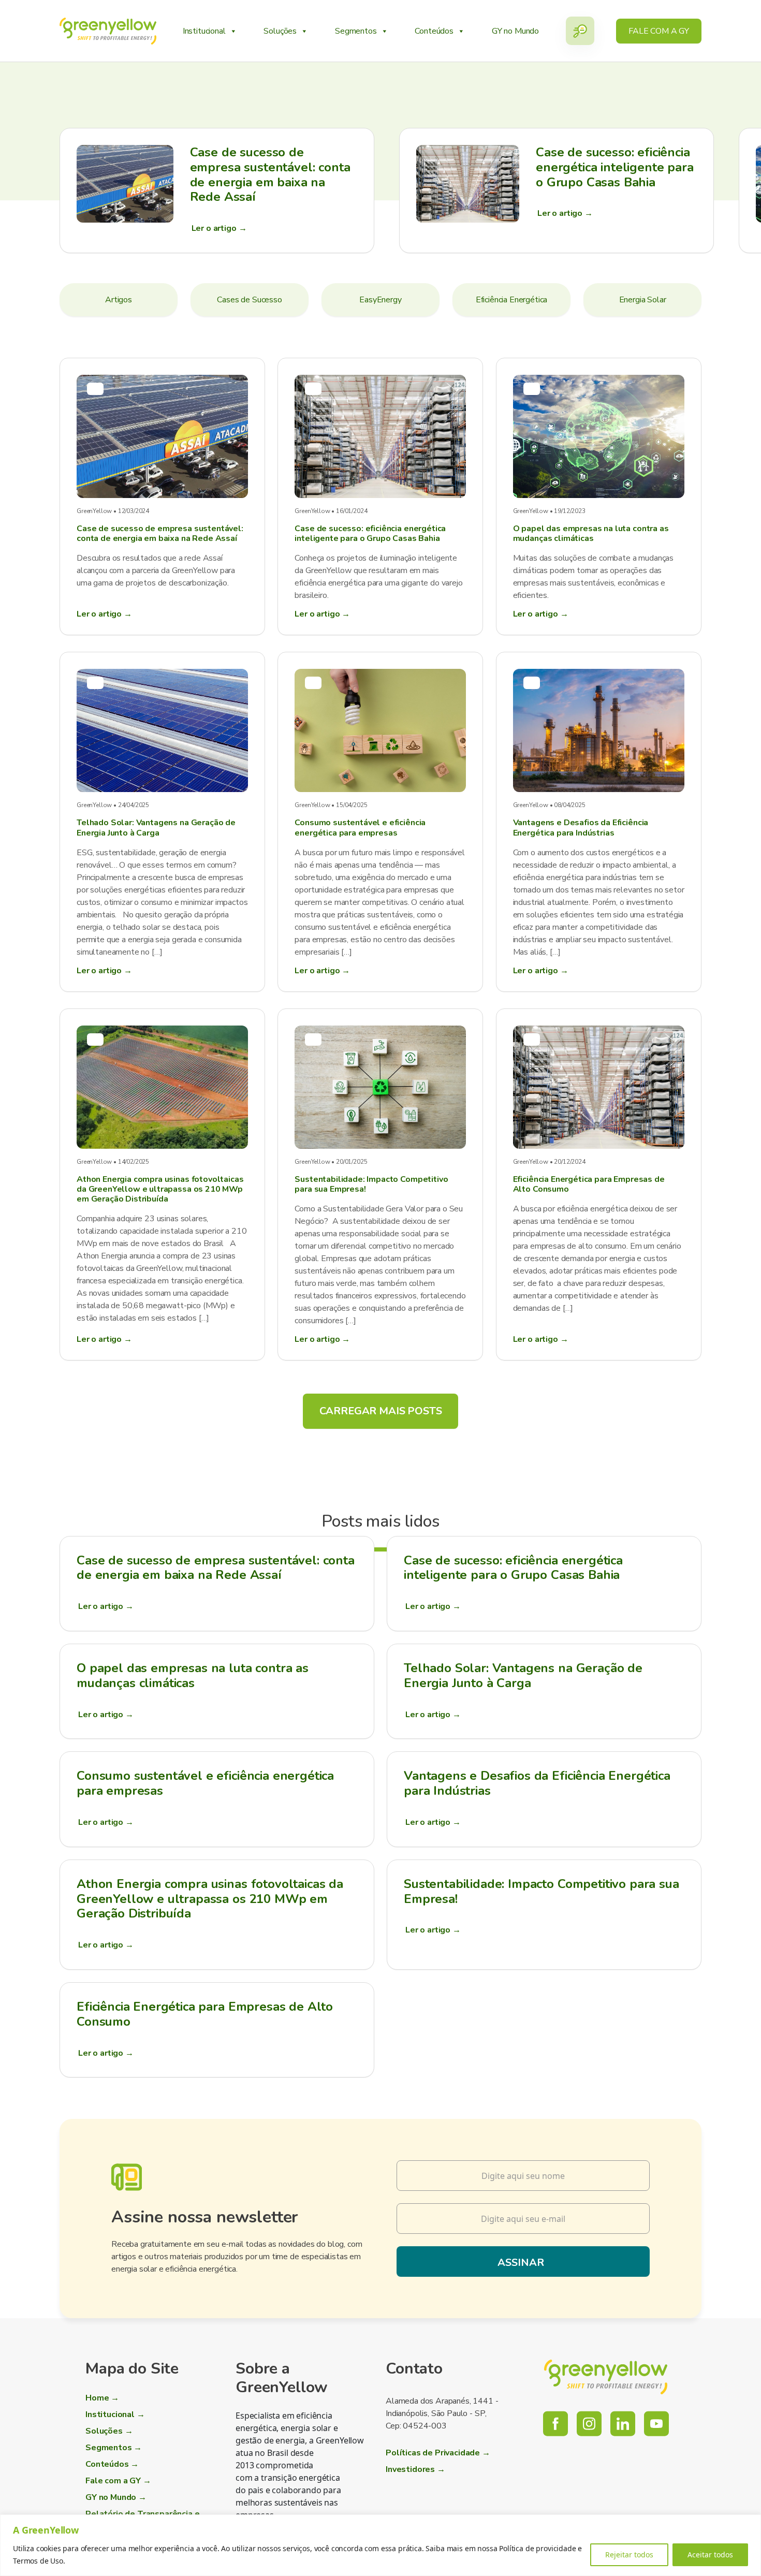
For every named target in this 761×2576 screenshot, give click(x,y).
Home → (102, 2398)
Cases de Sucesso (249, 300)
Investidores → (415, 2469)
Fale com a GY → (118, 2481)
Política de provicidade (537, 2548)
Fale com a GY (659, 31)
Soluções (280, 31)
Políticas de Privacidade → (438, 2453)
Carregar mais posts (381, 1411)
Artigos (119, 300)
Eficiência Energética (512, 300)
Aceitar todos (710, 2555)
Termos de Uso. (39, 2561)
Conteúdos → (112, 2464)
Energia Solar (643, 300)
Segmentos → (114, 2448)
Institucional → (115, 2414)
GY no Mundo (515, 31)
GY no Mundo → (116, 2497)
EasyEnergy (380, 300)
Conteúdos (434, 31)
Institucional (204, 31)
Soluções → (109, 2431)
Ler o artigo (106, 1606)
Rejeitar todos (629, 2555)
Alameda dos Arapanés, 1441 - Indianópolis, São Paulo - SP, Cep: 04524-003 (442, 2413)
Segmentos (356, 31)
